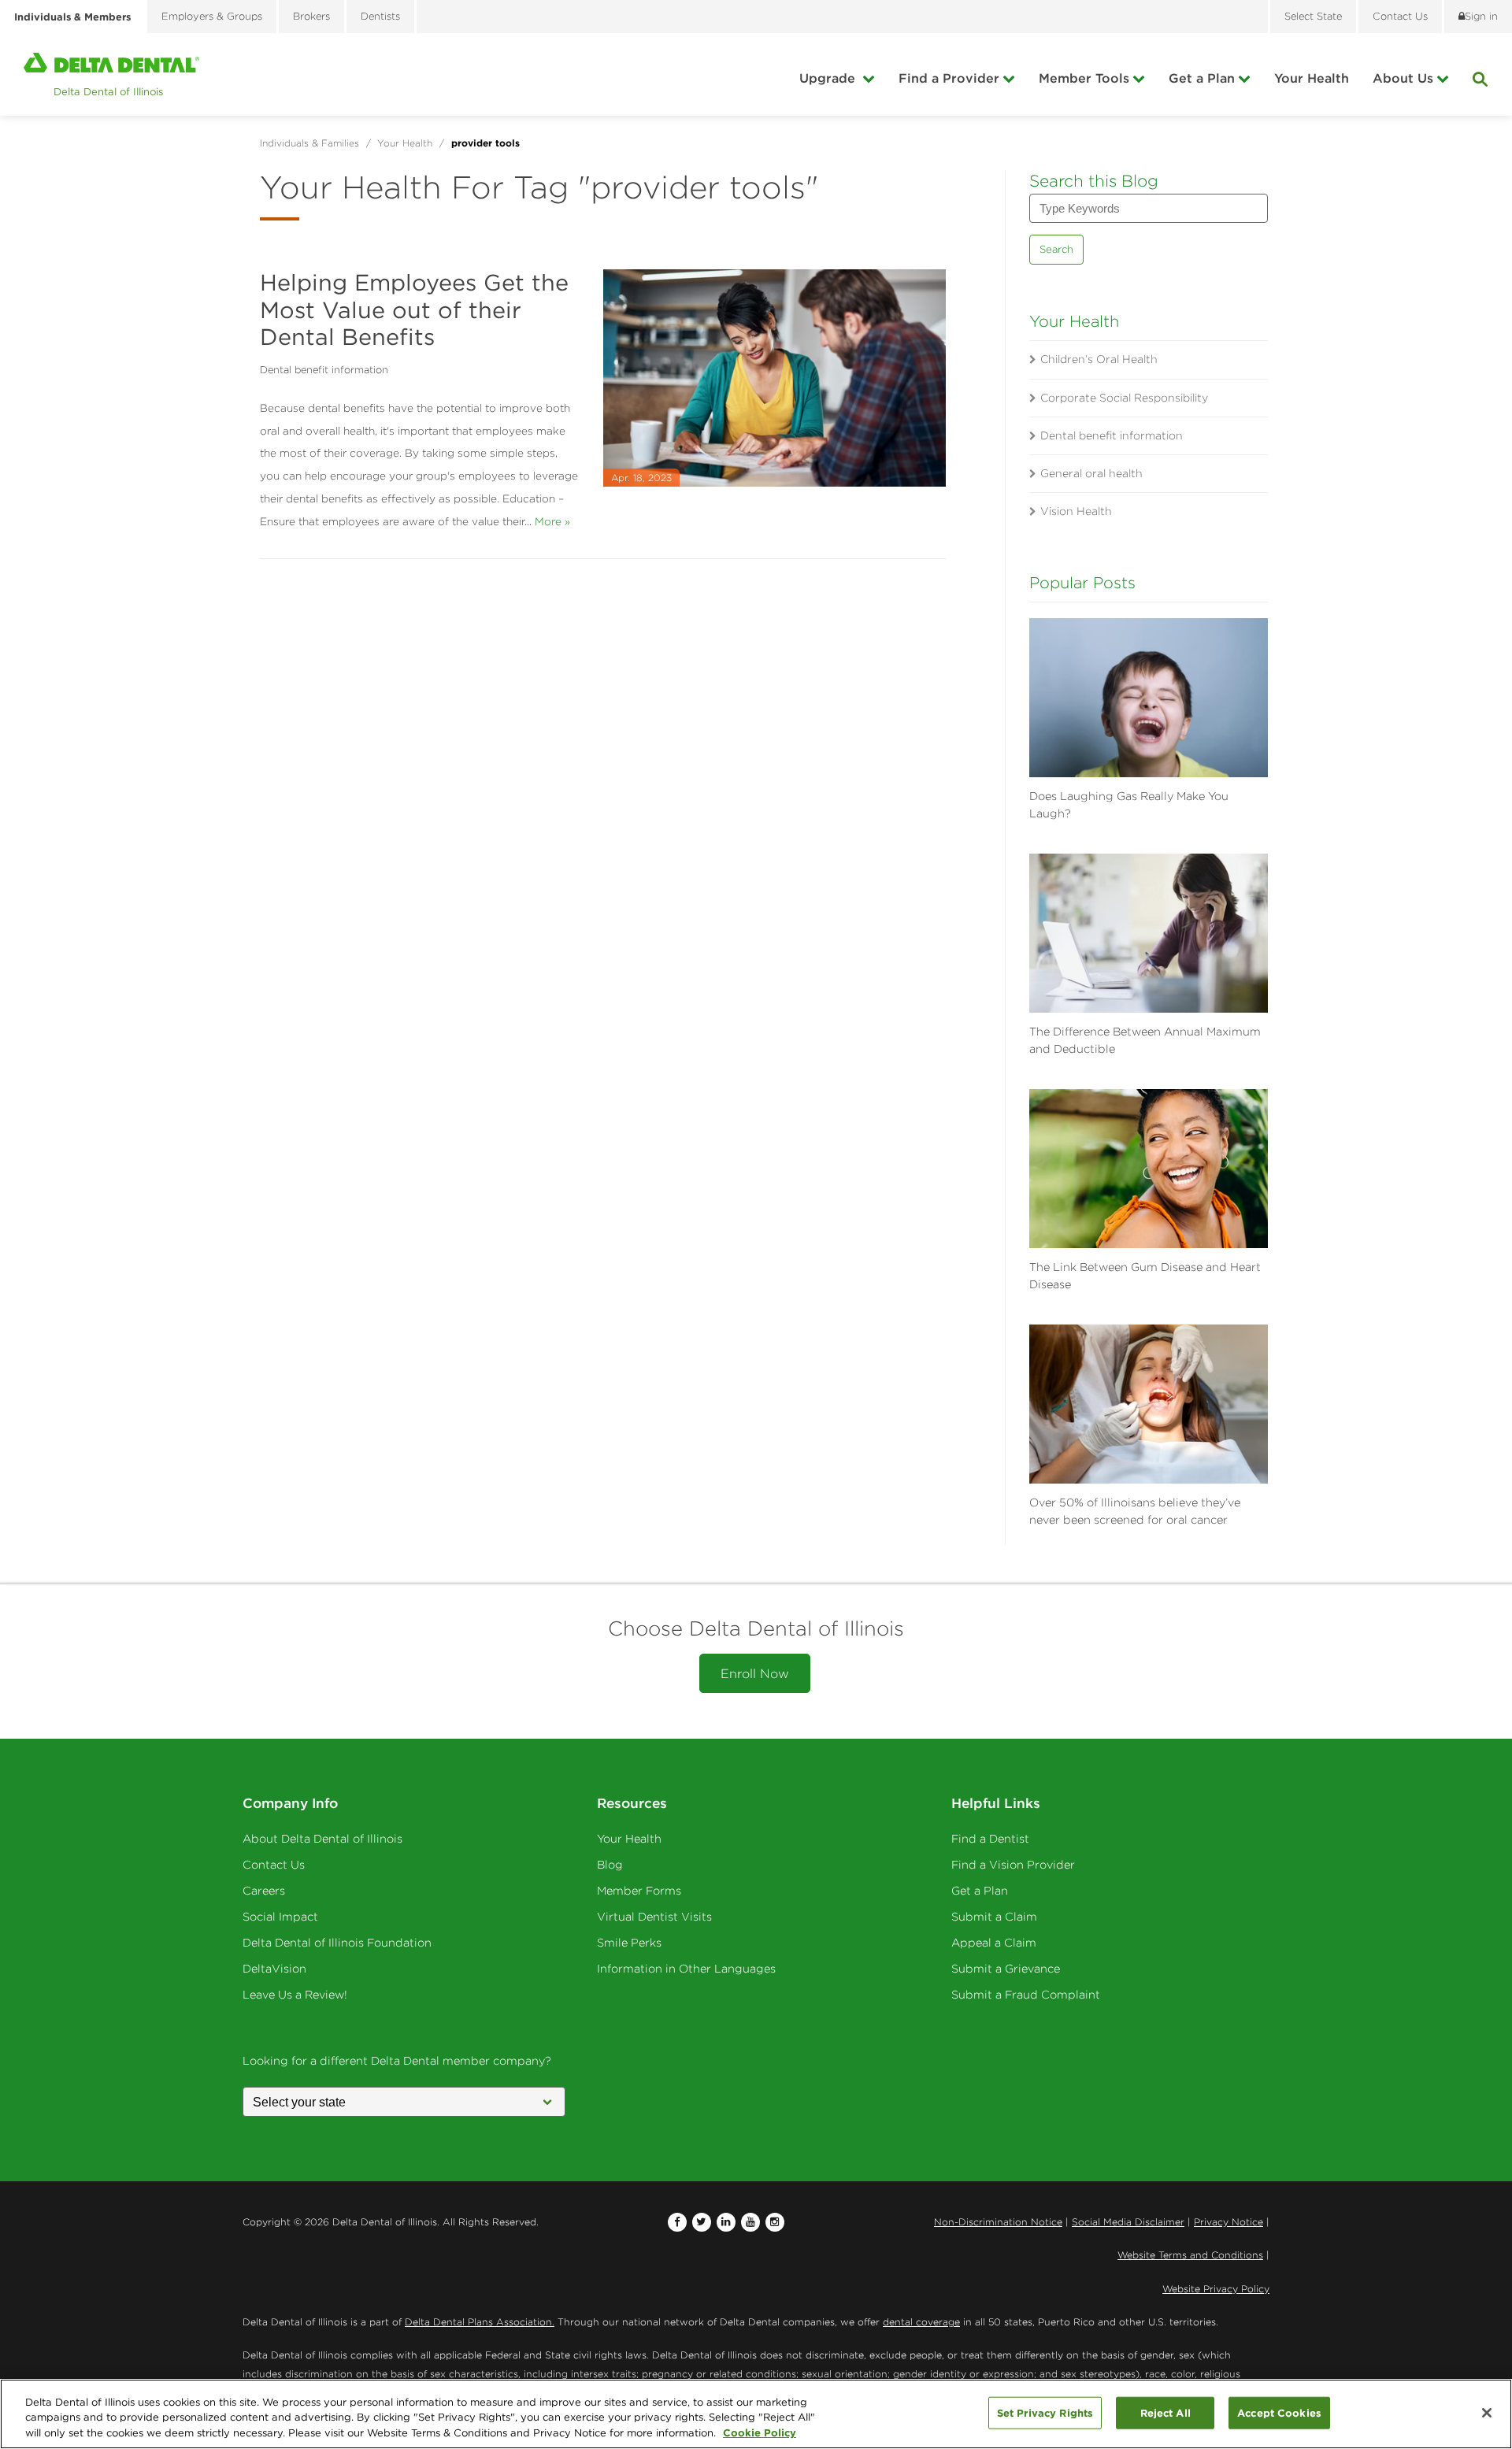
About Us (1403, 78)
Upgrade (829, 78)
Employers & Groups (212, 16)
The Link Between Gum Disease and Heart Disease (1145, 1276)
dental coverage (921, 2322)
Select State (1313, 16)
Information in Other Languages (686, 1969)
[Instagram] (775, 2222)
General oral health (1091, 473)
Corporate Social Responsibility (1124, 398)
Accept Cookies (1279, 2412)
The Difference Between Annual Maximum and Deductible (1145, 1040)
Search (1056, 249)
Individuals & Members (72, 17)
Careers (264, 1891)
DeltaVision (274, 1969)
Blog (610, 1865)
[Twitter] (702, 2222)
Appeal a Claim (994, 1943)
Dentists (380, 16)
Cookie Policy (760, 2432)
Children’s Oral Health (1099, 359)
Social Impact (280, 1917)
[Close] (1487, 2413)
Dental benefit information (324, 370)
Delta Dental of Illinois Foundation (337, 1943)
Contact (1400, 16)
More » (552, 521)
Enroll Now (755, 1673)
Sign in (1481, 16)
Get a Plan (1202, 78)
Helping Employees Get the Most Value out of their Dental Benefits (414, 309)
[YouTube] (750, 2222)
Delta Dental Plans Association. (480, 2322)
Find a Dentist (990, 1839)
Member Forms (639, 1891)
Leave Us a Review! (295, 1995)
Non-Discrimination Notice (998, 2222)
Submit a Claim (994, 1917)
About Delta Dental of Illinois (322, 1839)
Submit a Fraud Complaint (1026, 1995)
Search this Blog (1094, 181)
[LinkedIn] (726, 2222)
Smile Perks (629, 1943)
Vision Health (1076, 511)
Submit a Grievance (1006, 1969)
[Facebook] (677, 2222)
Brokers (311, 16)
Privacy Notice (1228, 2222)
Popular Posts (1082, 582)
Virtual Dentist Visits (654, 1917)
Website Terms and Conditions (1190, 2255)
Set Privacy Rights (1045, 2412)
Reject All (1165, 2412)
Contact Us (274, 1865)
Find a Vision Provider (1013, 1865)
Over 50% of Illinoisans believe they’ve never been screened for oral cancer (1135, 1511)
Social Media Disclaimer (1128, 2222)
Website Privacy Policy (1216, 2289)
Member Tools (1084, 78)
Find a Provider (949, 78)
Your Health (1312, 78)
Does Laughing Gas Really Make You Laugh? (1129, 805)
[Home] (111, 74)
